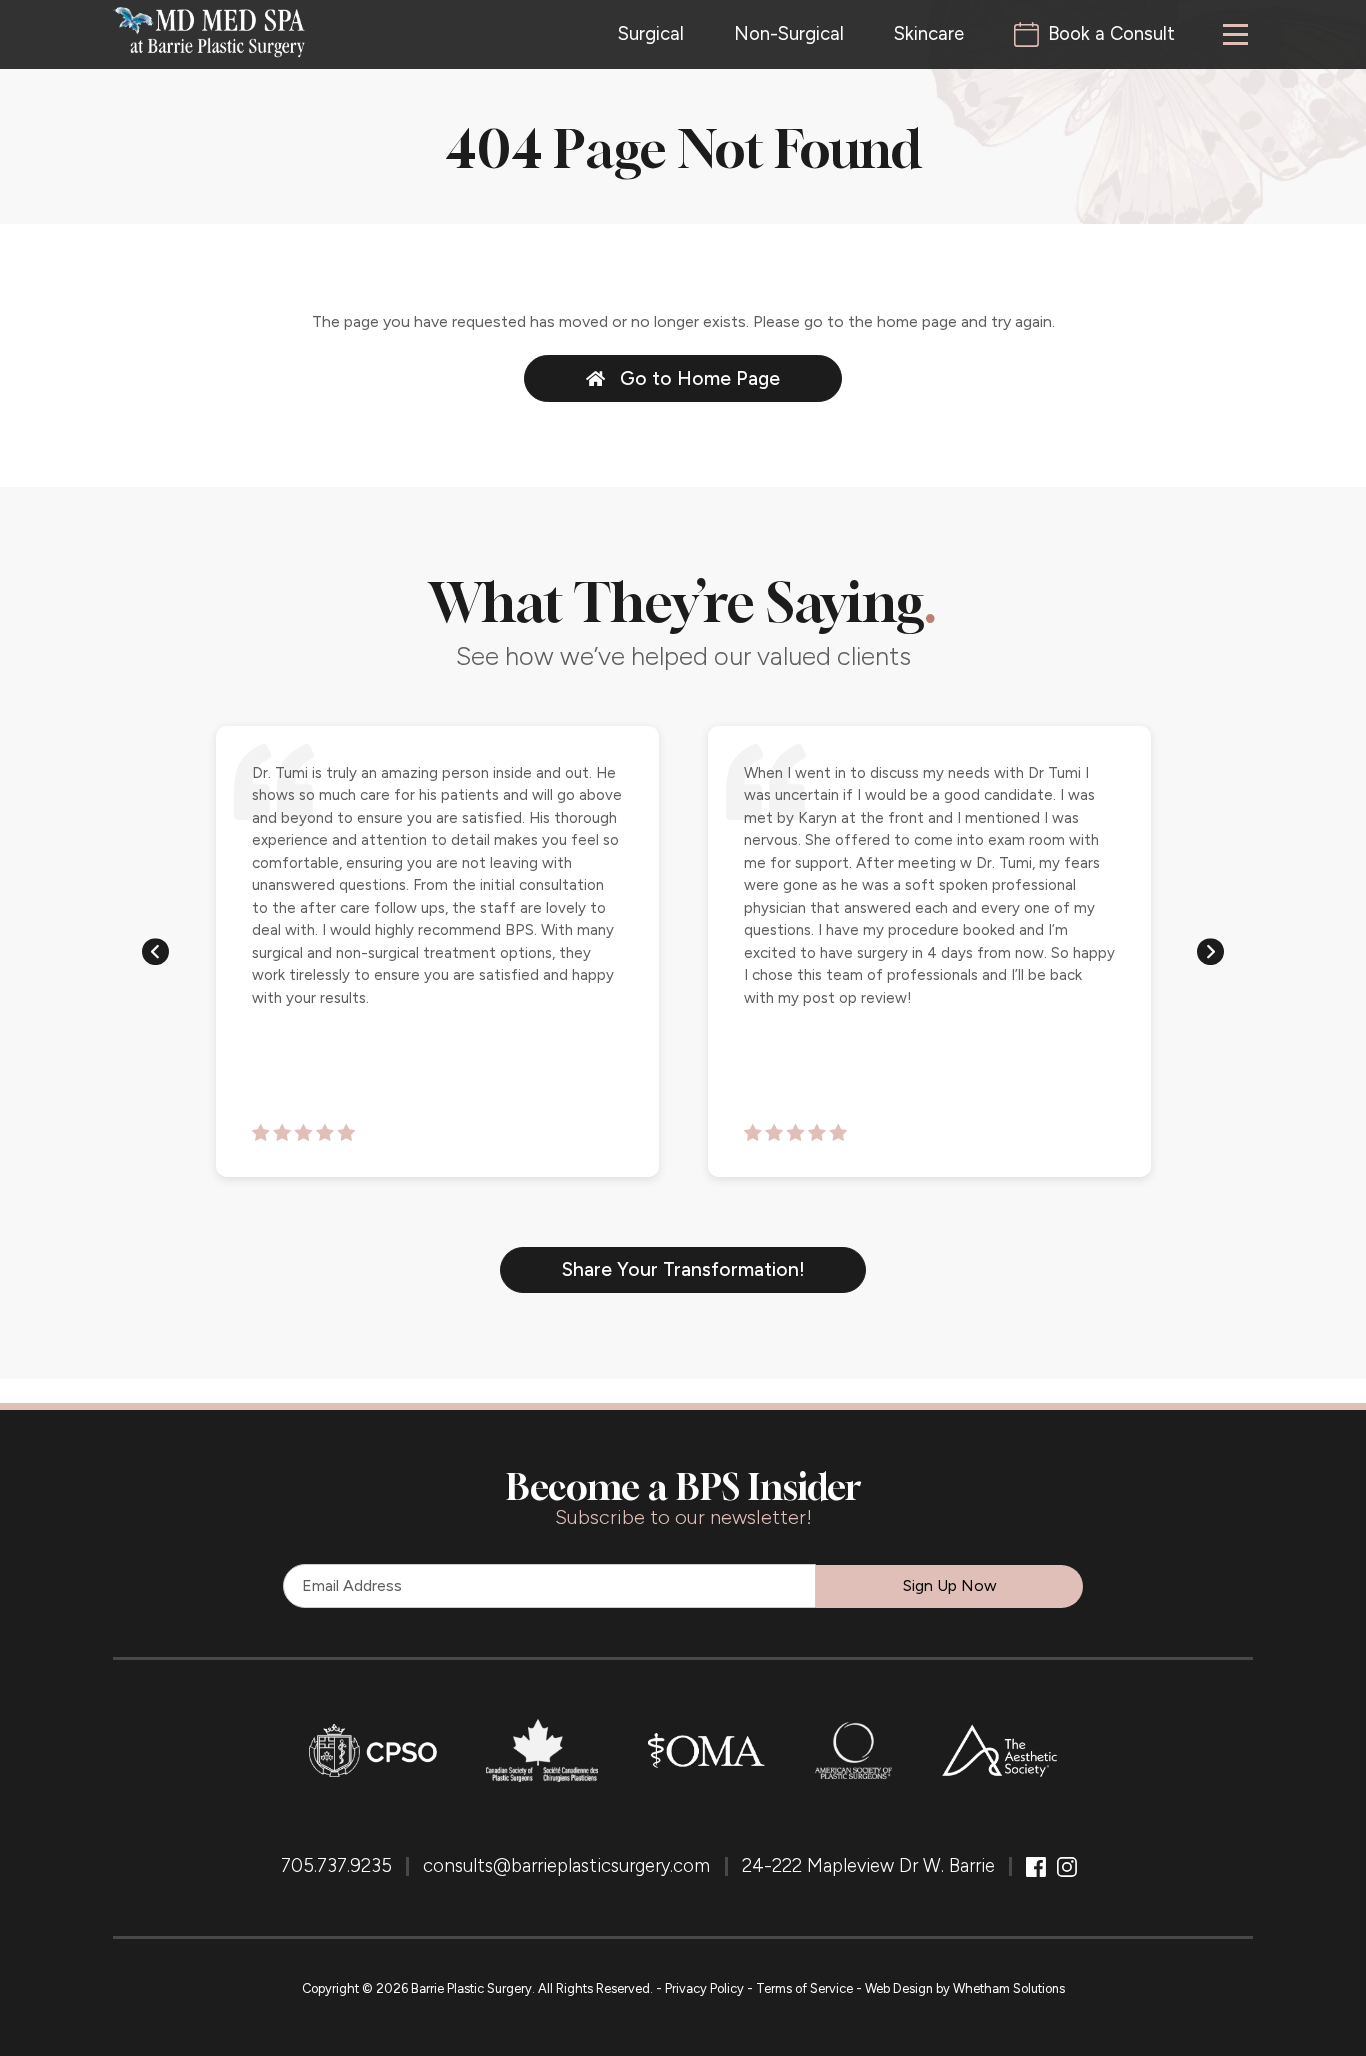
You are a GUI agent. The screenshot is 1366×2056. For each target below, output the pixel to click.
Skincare (929, 33)
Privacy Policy (704, 1988)
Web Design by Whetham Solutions (965, 1988)
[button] (156, 951)
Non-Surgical (789, 33)
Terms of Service (804, 1988)
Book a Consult (1111, 33)
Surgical (651, 33)
